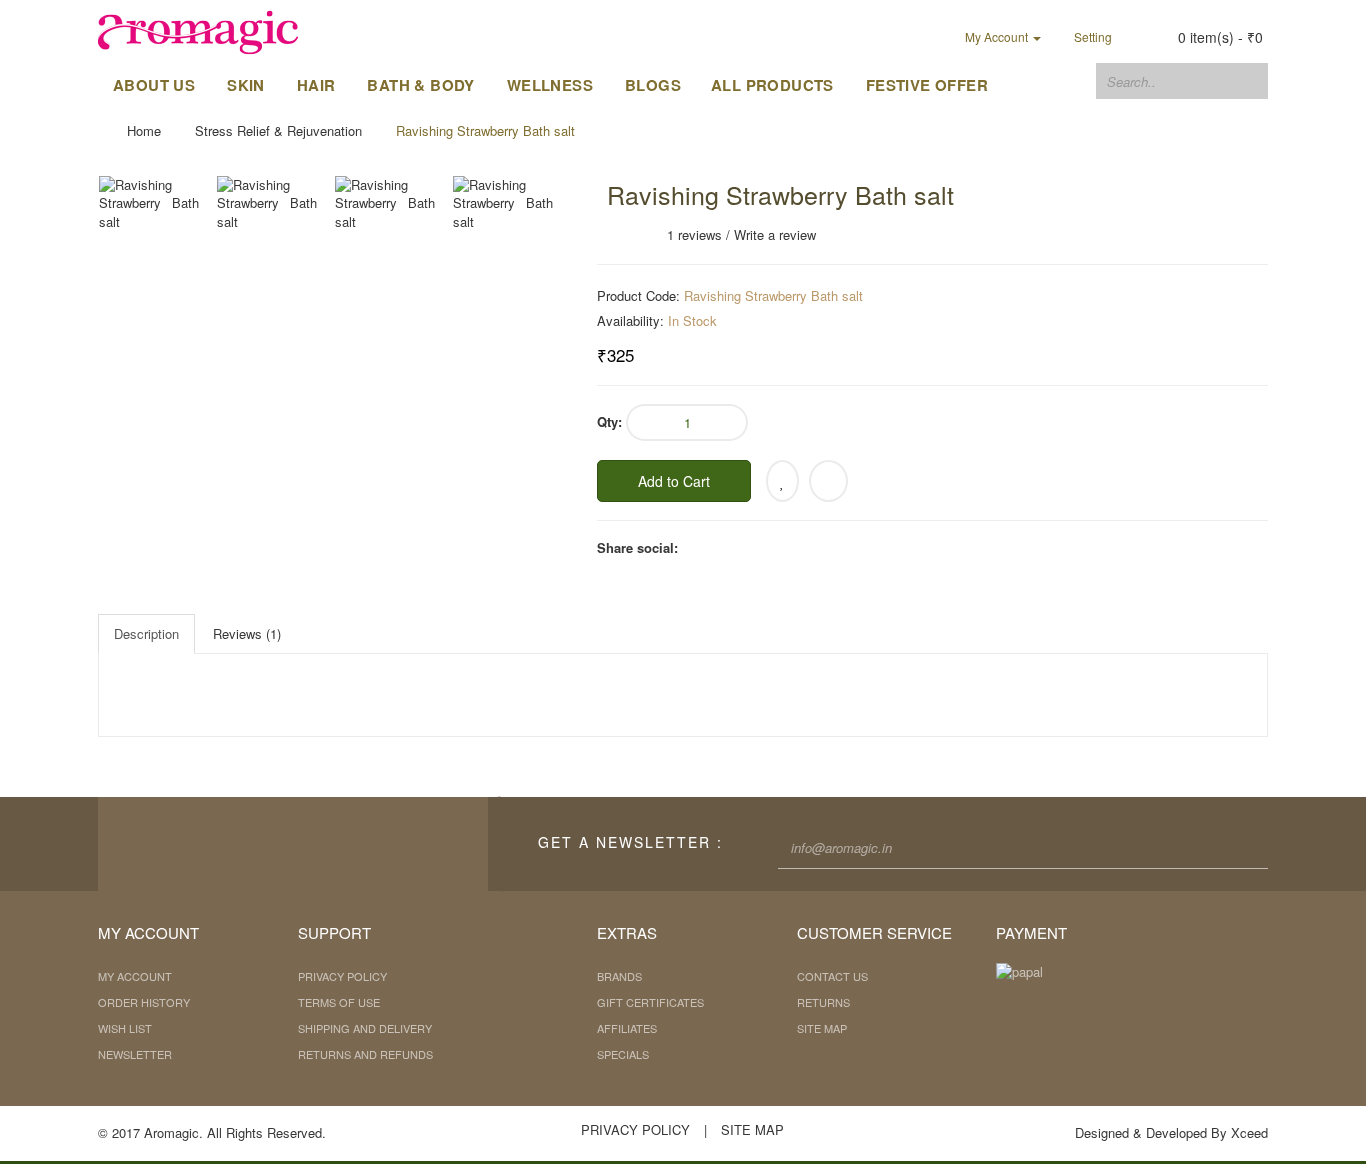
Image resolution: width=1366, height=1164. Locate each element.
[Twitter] (278, 844)
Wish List (125, 1028)
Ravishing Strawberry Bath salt (485, 130)
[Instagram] (323, 844)
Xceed (1249, 1132)
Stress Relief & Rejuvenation (278, 130)
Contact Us (832, 976)
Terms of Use (339, 1002)
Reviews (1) (247, 633)
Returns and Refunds (365, 1054)
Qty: (609, 422)
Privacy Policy (342, 976)
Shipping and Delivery (365, 1028)
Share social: (637, 548)
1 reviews (694, 234)
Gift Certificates (650, 1002)
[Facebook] (233, 844)
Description (146, 633)
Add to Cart (674, 481)
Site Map (822, 1028)
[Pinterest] (368, 844)
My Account (135, 976)
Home (144, 130)
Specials (623, 1054)
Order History (144, 1002)
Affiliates (627, 1028)
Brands (619, 976)
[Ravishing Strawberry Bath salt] (157, 204)
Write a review (775, 234)
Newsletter (135, 1054)
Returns (823, 1002)
